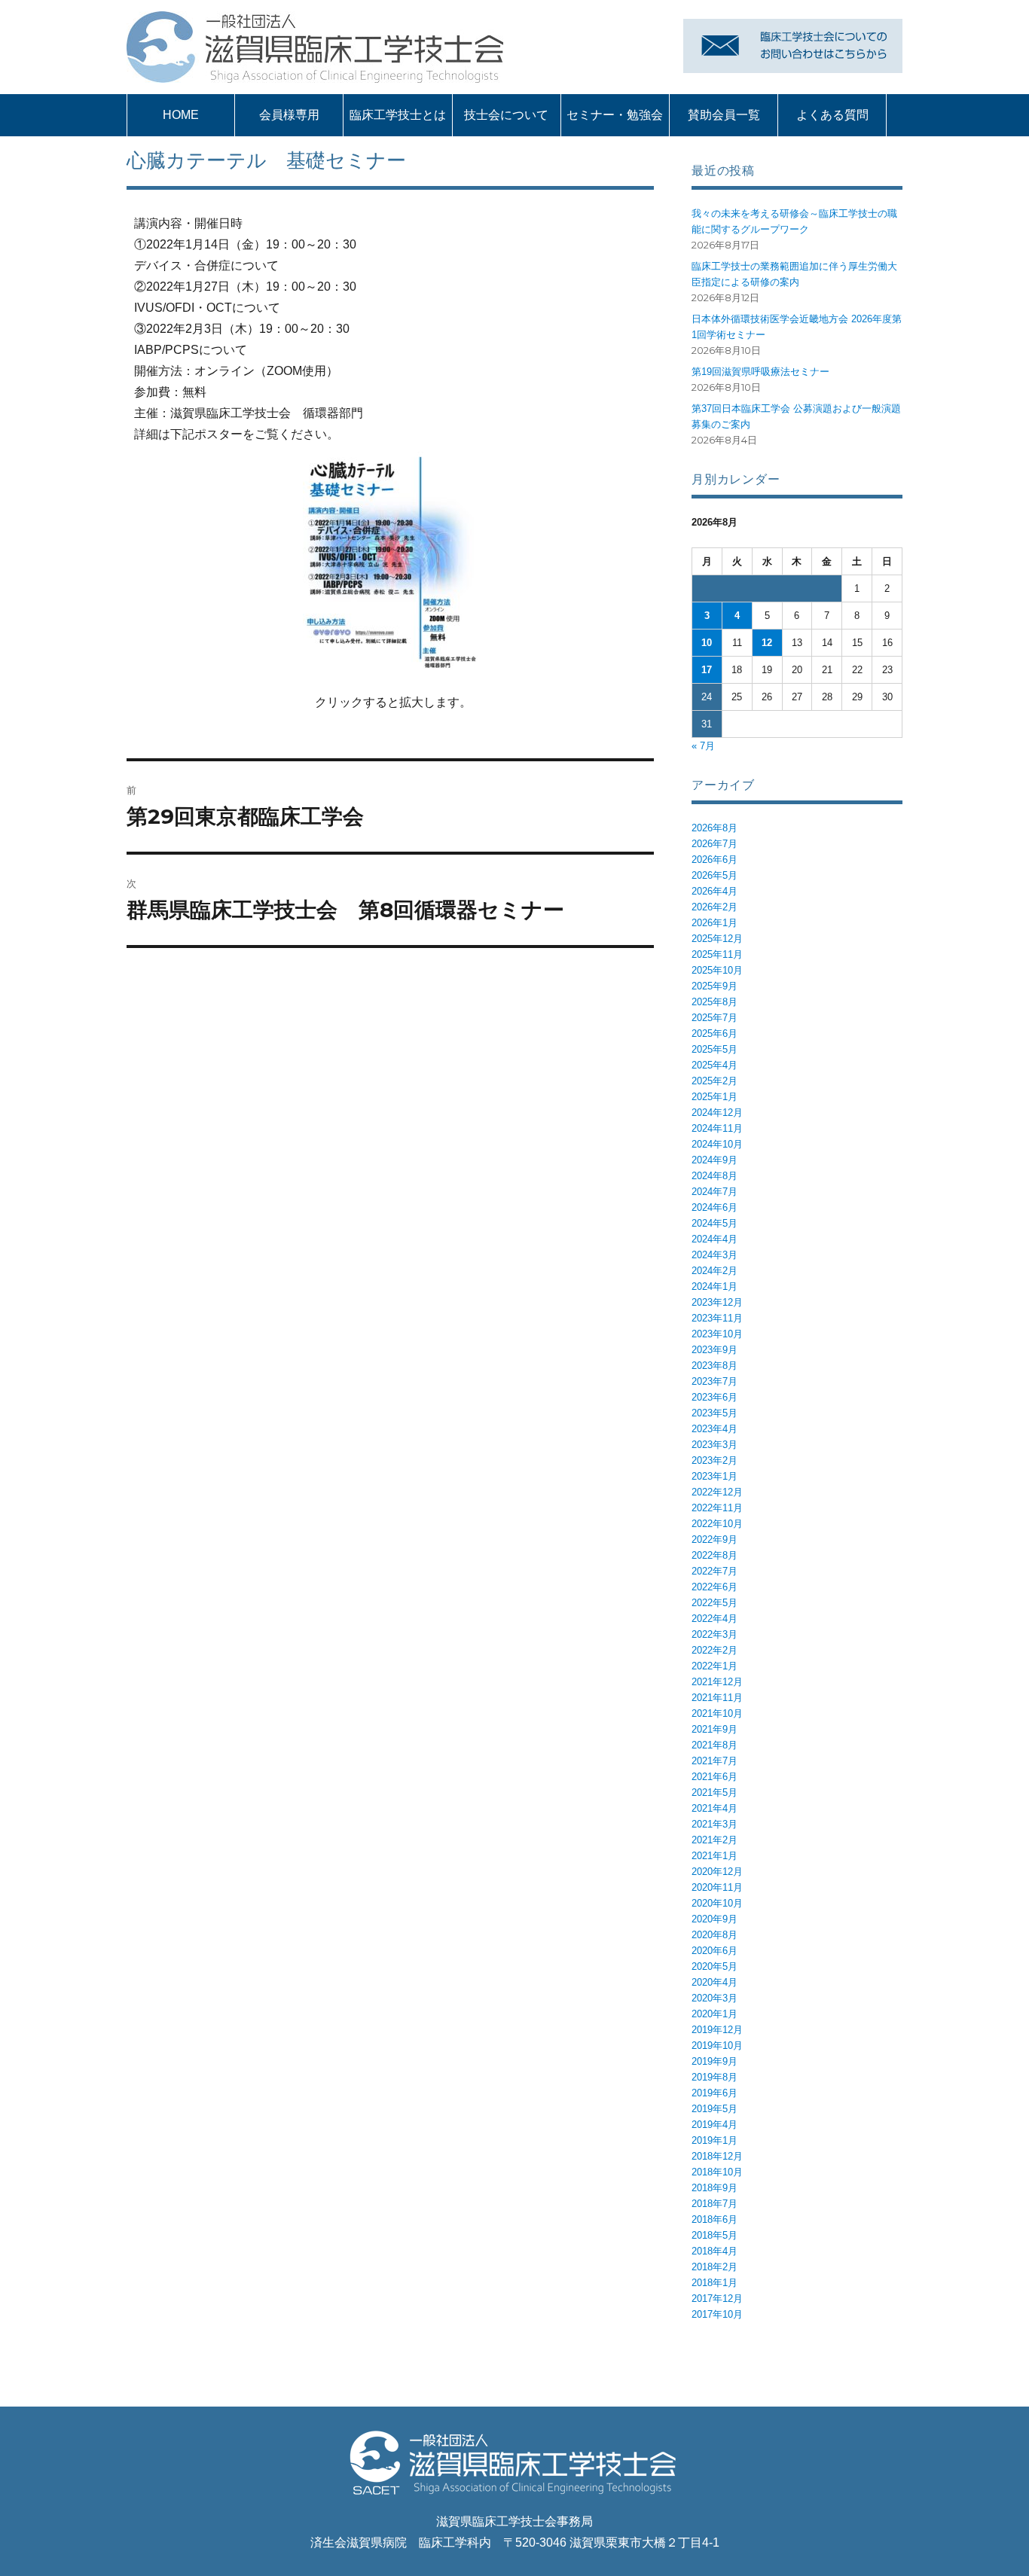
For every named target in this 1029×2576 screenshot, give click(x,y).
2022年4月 (714, 1619)
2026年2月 (714, 907)
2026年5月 (714, 875)
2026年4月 (714, 891)
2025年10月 (717, 970)
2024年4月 (714, 1239)
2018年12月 (717, 2156)
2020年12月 (717, 1872)
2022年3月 (714, 1634)
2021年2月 (714, 1840)
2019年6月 (714, 2093)
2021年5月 (714, 1793)
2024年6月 (714, 1207)
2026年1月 (714, 923)
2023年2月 (714, 1460)
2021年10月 (717, 1713)
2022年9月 (714, 1540)
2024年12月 (717, 1113)
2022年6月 (714, 1587)
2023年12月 (717, 1302)
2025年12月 (717, 939)
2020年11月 (717, 1887)
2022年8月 (714, 1555)
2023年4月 (714, 1429)
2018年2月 (714, 2267)
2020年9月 (714, 1919)
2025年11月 (717, 954)
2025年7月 (714, 1018)
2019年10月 (717, 2046)
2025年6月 (714, 1033)
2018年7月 (714, 2204)
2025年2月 (714, 1081)
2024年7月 (714, 1192)
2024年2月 (714, 1271)
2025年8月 (714, 1002)
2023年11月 (717, 1318)
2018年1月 (714, 2283)
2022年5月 (714, 1603)
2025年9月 (714, 986)
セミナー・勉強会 (615, 115)
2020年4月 (714, 1982)
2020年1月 (714, 2014)
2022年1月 (714, 1666)
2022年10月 (717, 1524)
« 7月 (703, 746)
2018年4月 (714, 2251)
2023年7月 (714, 1381)
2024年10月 (717, 1144)
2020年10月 (717, 1903)
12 (767, 643)
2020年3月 (714, 1998)
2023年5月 (714, 1413)
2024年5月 (714, 1223)
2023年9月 (714, 1350)
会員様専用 (289, 115)
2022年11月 (717, 1508)
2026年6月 (714, 860)
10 (707, 643)
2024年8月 (714, 1176)
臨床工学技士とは (398, 115)
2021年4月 (714, 1808)
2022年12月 (717, 1492)
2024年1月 (714, 1286)
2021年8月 (714, 1745)
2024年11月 (717, 1128)
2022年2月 (714, 1650)
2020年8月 (714, 1935)
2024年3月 (714, 1255)
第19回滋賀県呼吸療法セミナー (760, 372)
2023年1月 (714, 1476)
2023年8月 (714, 1366)
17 (707, 670)
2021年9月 (714, 1729)
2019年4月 (714, 2125)
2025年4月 (714, 1065)
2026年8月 (714, 828)
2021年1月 (714, 1856)
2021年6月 (714, 1777)
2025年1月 (714, 1097)
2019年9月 (714, 2061)
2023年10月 (717, 1334)
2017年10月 (717, 2314)
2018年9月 (714, 2188)
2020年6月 (714, 1951)
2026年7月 (714, 844)
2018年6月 (714, 2219)
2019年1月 (714, 2140)
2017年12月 (717, 2299)
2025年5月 (714, 1049)
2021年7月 (714, 1761)
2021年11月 (717, 1698)
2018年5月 (714, 2235)
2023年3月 (714, 1445)
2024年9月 (714, 1160)
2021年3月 (714, 1824)
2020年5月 (714, 1966)
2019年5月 (714, 2109)
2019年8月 (714, 2077)
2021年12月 (717, 1682)
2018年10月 (717, 2172)
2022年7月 (714, 1571)
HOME (181, 115)
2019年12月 (717, 2030)
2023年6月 (714, 1397)
